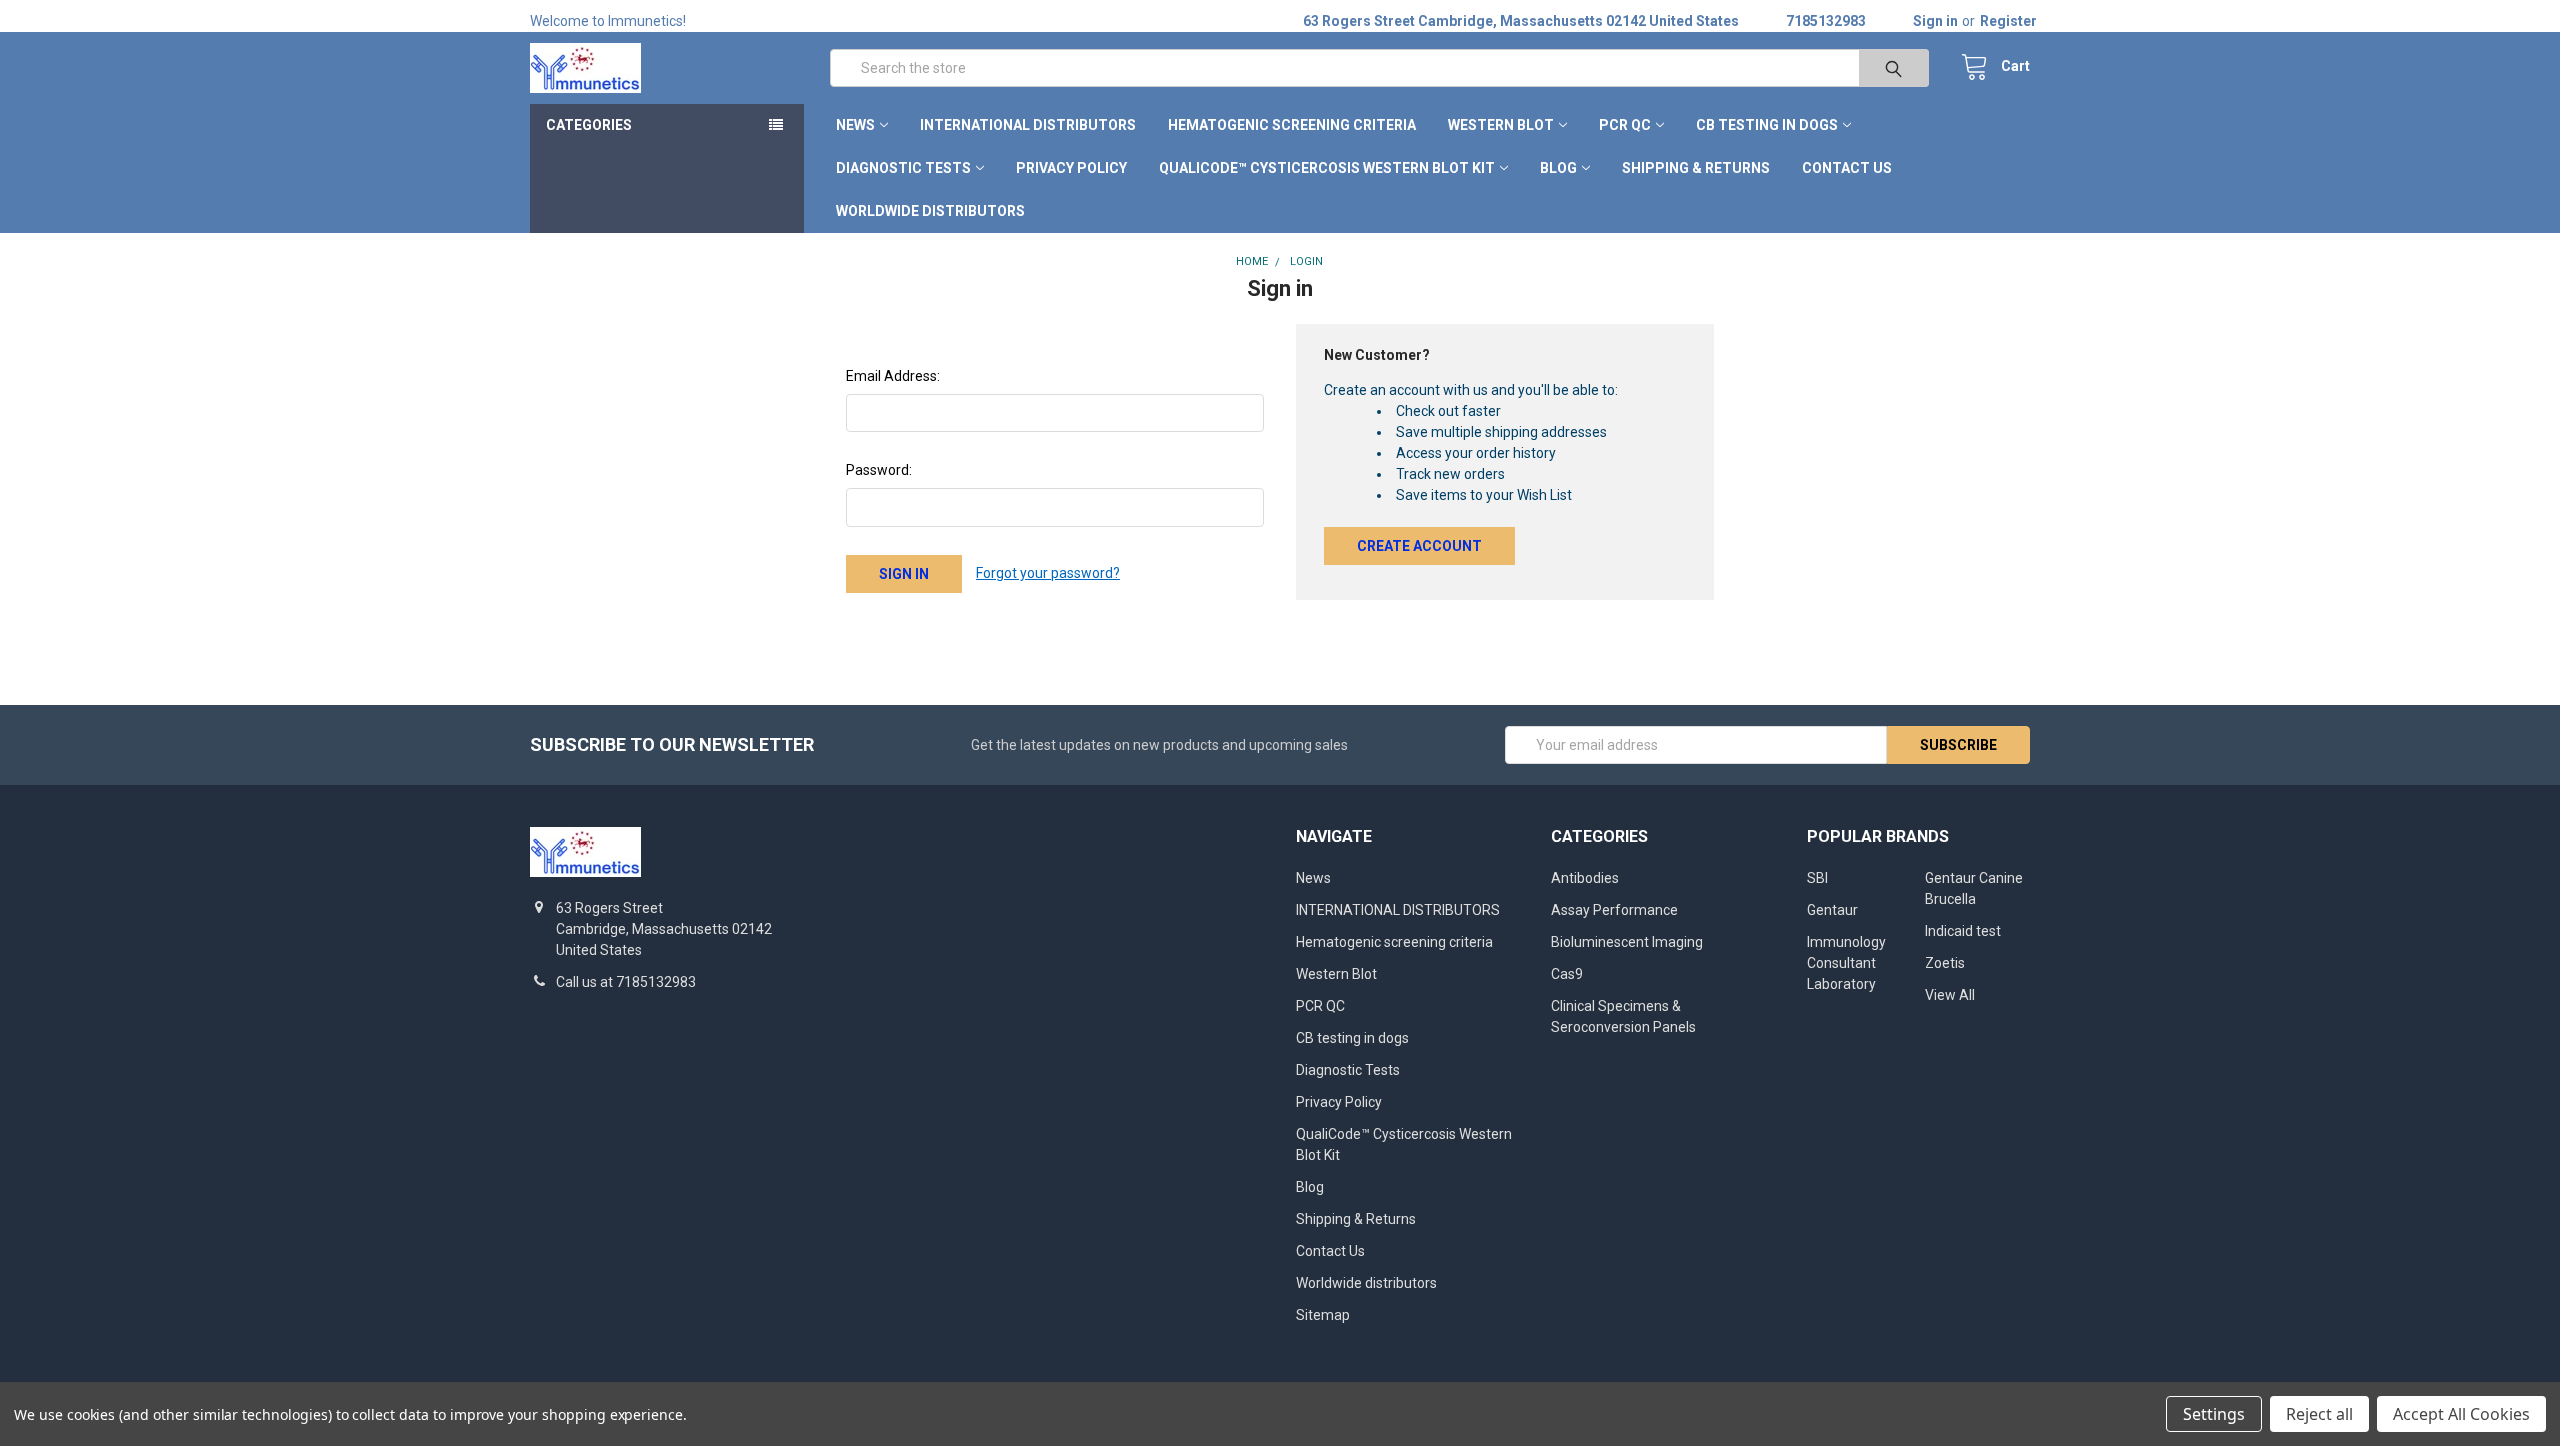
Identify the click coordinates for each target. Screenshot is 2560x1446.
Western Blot (1501, 125)
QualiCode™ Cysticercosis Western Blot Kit (1327, 168)
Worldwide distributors (930, 211)
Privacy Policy (1071, 168)
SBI (1817, 878)
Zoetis (1945, 963)
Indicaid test (1963, 931)
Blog (1558, 168)
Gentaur (1832, 910)
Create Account (1419, 546)
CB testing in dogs (1767, 125)
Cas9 (1567, 974)
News (855, 125)
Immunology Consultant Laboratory (1846, 963)
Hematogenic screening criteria (1292, 125)
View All (1950, 995)
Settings (2214, 1414)
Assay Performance (1614, 910)
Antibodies (1585, 878)
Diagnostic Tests (903, 168)
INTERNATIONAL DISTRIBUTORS (1028, 125)
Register (2008, 21)
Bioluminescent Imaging (1627, 942)
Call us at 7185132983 (626, 982)
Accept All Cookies (2461, 1414)
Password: (879, 470)
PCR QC (1625, 125)
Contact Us (1847, 168)
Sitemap (1323, 1315)
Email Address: (893, 376)
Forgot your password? (1048, 573)
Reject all (2319, 1414)
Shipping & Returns (1696, 168)
